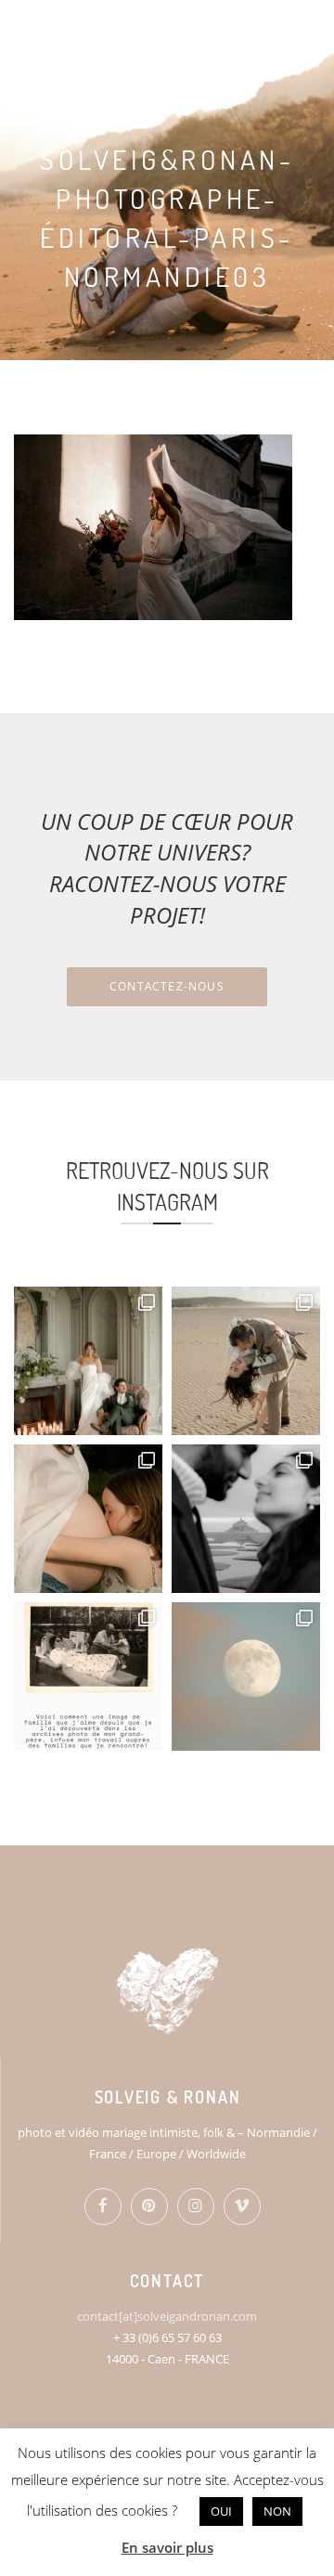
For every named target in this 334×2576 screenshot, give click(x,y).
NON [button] (277, 2511)
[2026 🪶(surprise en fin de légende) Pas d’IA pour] (246, 1676)
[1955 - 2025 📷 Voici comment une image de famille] (88, 1676)
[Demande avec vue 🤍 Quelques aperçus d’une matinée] (246, 1519)
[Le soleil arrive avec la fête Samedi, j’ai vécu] (246, 1361)
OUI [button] (221, 2511)
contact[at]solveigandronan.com (167, 2316)
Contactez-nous (167, 986)
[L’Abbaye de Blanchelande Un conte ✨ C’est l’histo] (88, 1361)
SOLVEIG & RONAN (109, 28)
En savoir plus (167, 2547)
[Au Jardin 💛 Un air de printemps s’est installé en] (88, 1519)
